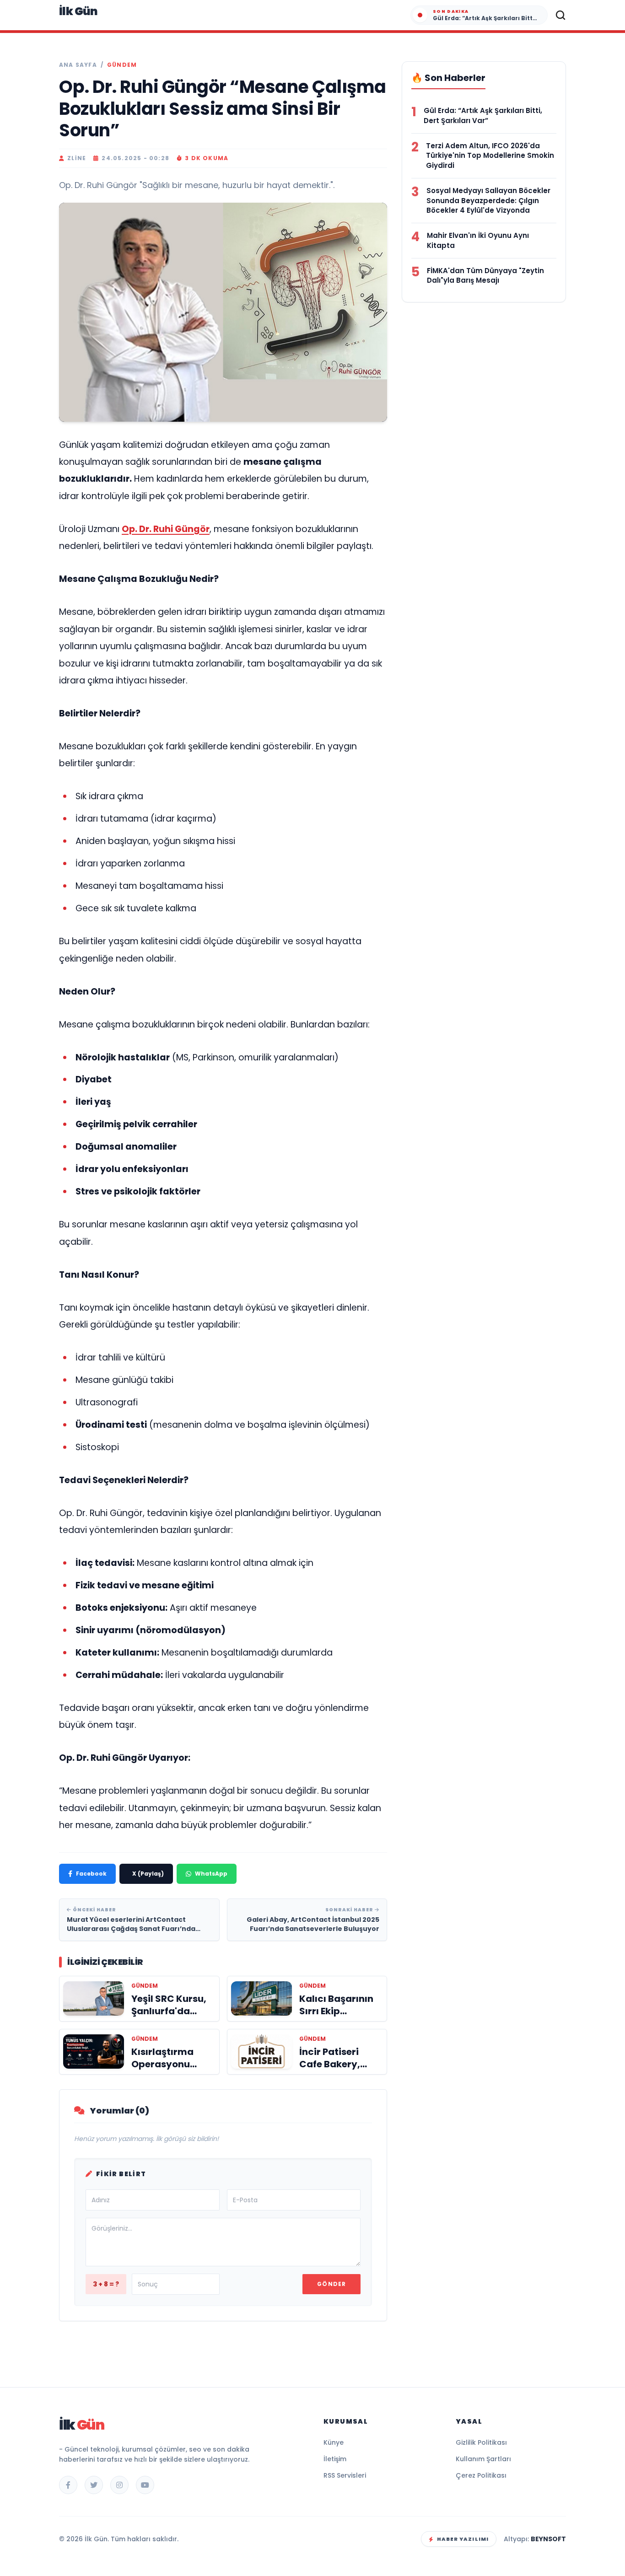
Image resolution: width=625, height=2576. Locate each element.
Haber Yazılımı (463, 2539)
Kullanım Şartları (483, 2459)
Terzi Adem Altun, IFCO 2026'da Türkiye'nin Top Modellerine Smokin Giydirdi (490, 156)
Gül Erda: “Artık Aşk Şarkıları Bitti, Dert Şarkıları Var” (483, 116)
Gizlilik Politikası (481, 2442)
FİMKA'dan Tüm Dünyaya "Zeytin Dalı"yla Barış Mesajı (485, 276)
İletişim (335, 2459)
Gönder (331, 2284)
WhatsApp (211, 1874)
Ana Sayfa (78, 65)
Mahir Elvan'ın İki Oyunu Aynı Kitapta (478, 240)
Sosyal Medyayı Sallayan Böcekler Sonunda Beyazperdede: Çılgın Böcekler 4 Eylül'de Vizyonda (488, 201)
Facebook (91, 1874)
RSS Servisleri (345, 2475)
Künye (334, 2442)
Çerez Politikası (481, 2475)
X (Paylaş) (148, 1874)
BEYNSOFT (548, 2539)
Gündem (122, 65)
